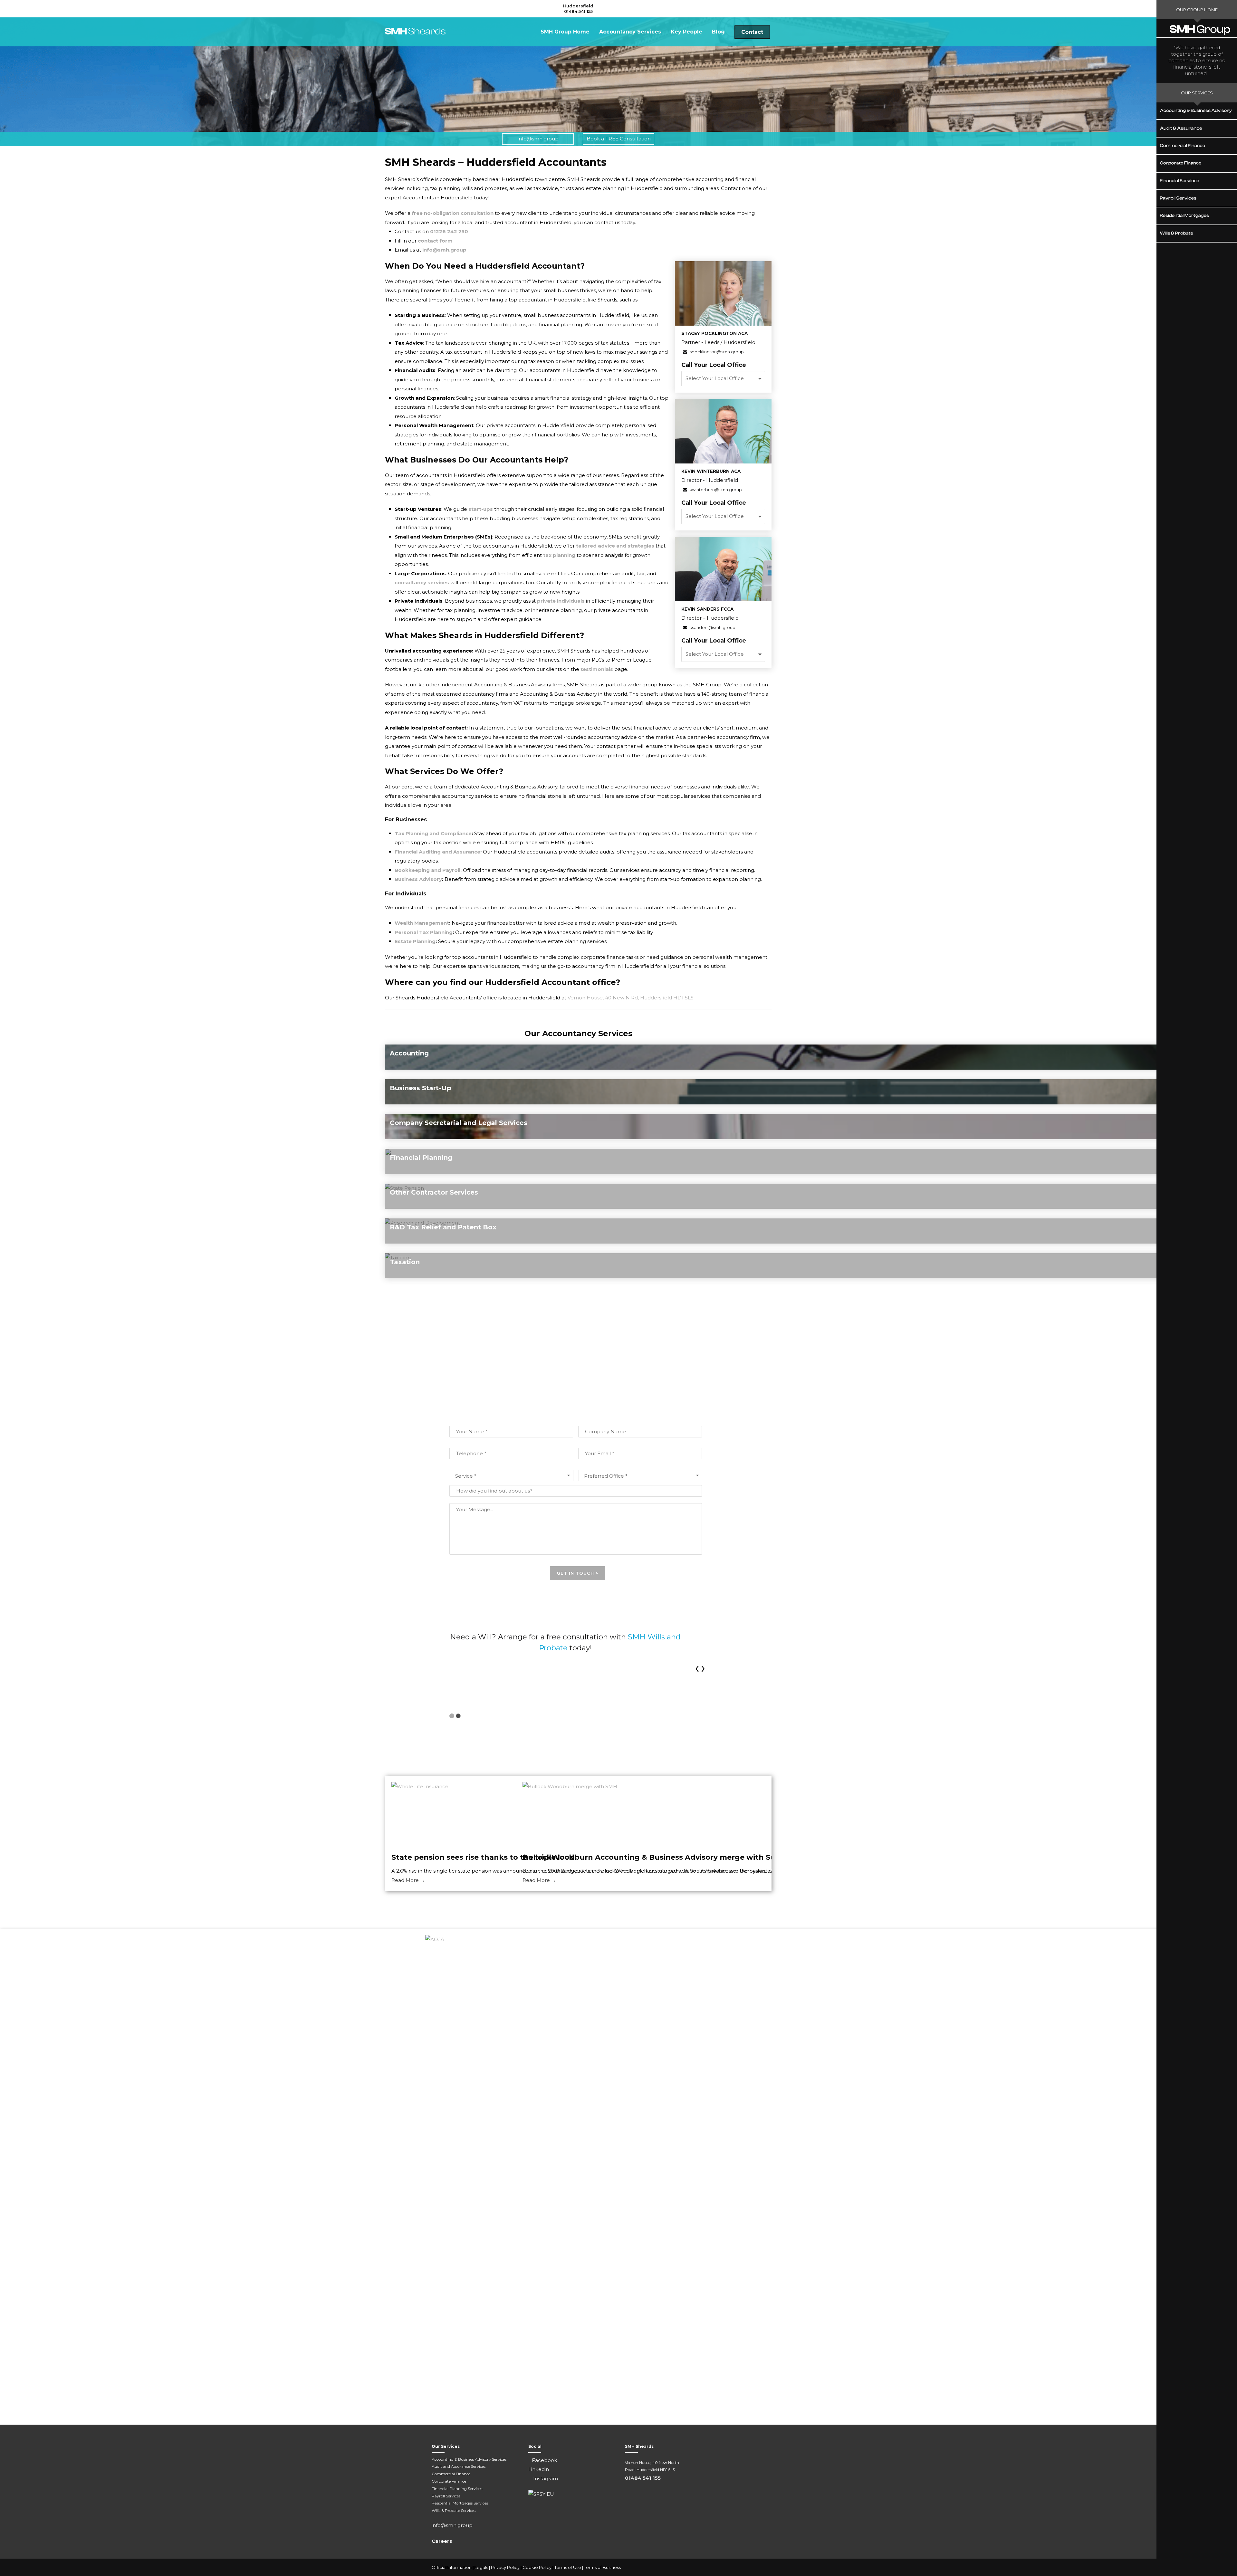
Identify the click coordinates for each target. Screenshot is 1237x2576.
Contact (752, 32)
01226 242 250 (449, 231)
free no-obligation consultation (453, 213)
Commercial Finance (451, 2474)
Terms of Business (602, 2567)
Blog (718, 32)
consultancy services (422, 582)
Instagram (545, 2479)
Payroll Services (446, 2496)
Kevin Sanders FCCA (707, 609)
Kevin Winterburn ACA (711, 471)
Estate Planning (415, 941)
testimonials (597, 669)
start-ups (481, 509)
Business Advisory (418, 879)
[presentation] (697, 1667)
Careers (442, 2541)
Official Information (452, 2567)
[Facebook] (773, 2568)
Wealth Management (422, 923)
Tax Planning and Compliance (433, 833)
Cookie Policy (537, 2567)
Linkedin (539, 2469)
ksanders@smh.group (712, 628)
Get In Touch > (578, 1573)
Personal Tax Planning (424, 932)
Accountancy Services (630, 32)
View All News (578, 1905)
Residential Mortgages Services (460, 2503)
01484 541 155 (578, 11)
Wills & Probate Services (454, 2510)
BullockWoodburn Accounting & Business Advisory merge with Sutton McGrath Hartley (690, 1857)
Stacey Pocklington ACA (714, 333)
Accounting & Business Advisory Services (469, 2459)
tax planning (559, 555)
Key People (686, 32)
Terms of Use (568, 2567)
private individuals (560, 601)
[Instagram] (799, 2568)
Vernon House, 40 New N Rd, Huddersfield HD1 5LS (631, 998)
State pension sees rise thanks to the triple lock (483, 1857)
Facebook (544, 2460)
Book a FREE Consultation (619, 139)
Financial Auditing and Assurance (437, 852)
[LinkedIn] (786, 2568)
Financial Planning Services (457, 2489)
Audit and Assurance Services (459, 2466)
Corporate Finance (449, 2481)
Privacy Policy (505, 2567)
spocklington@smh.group (716, 352)
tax (640, 573)
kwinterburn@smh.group (715, 490)
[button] (452, 1716)
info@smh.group (538, 139)
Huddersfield (578, 6)
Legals (481, 2567)
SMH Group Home (565, 32)
